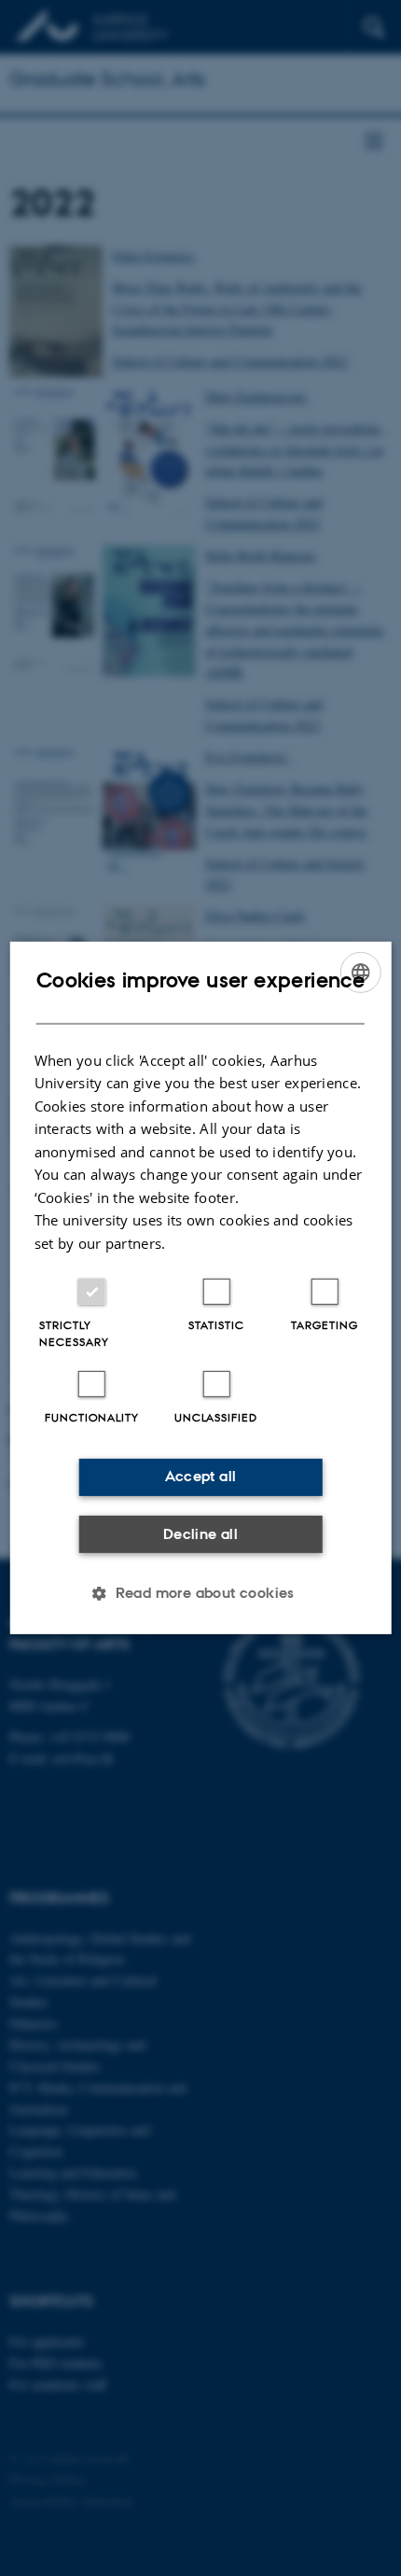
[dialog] (201, 1288)
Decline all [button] (200, 1534)
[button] (200, 1593)
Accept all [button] (201, 1476)
